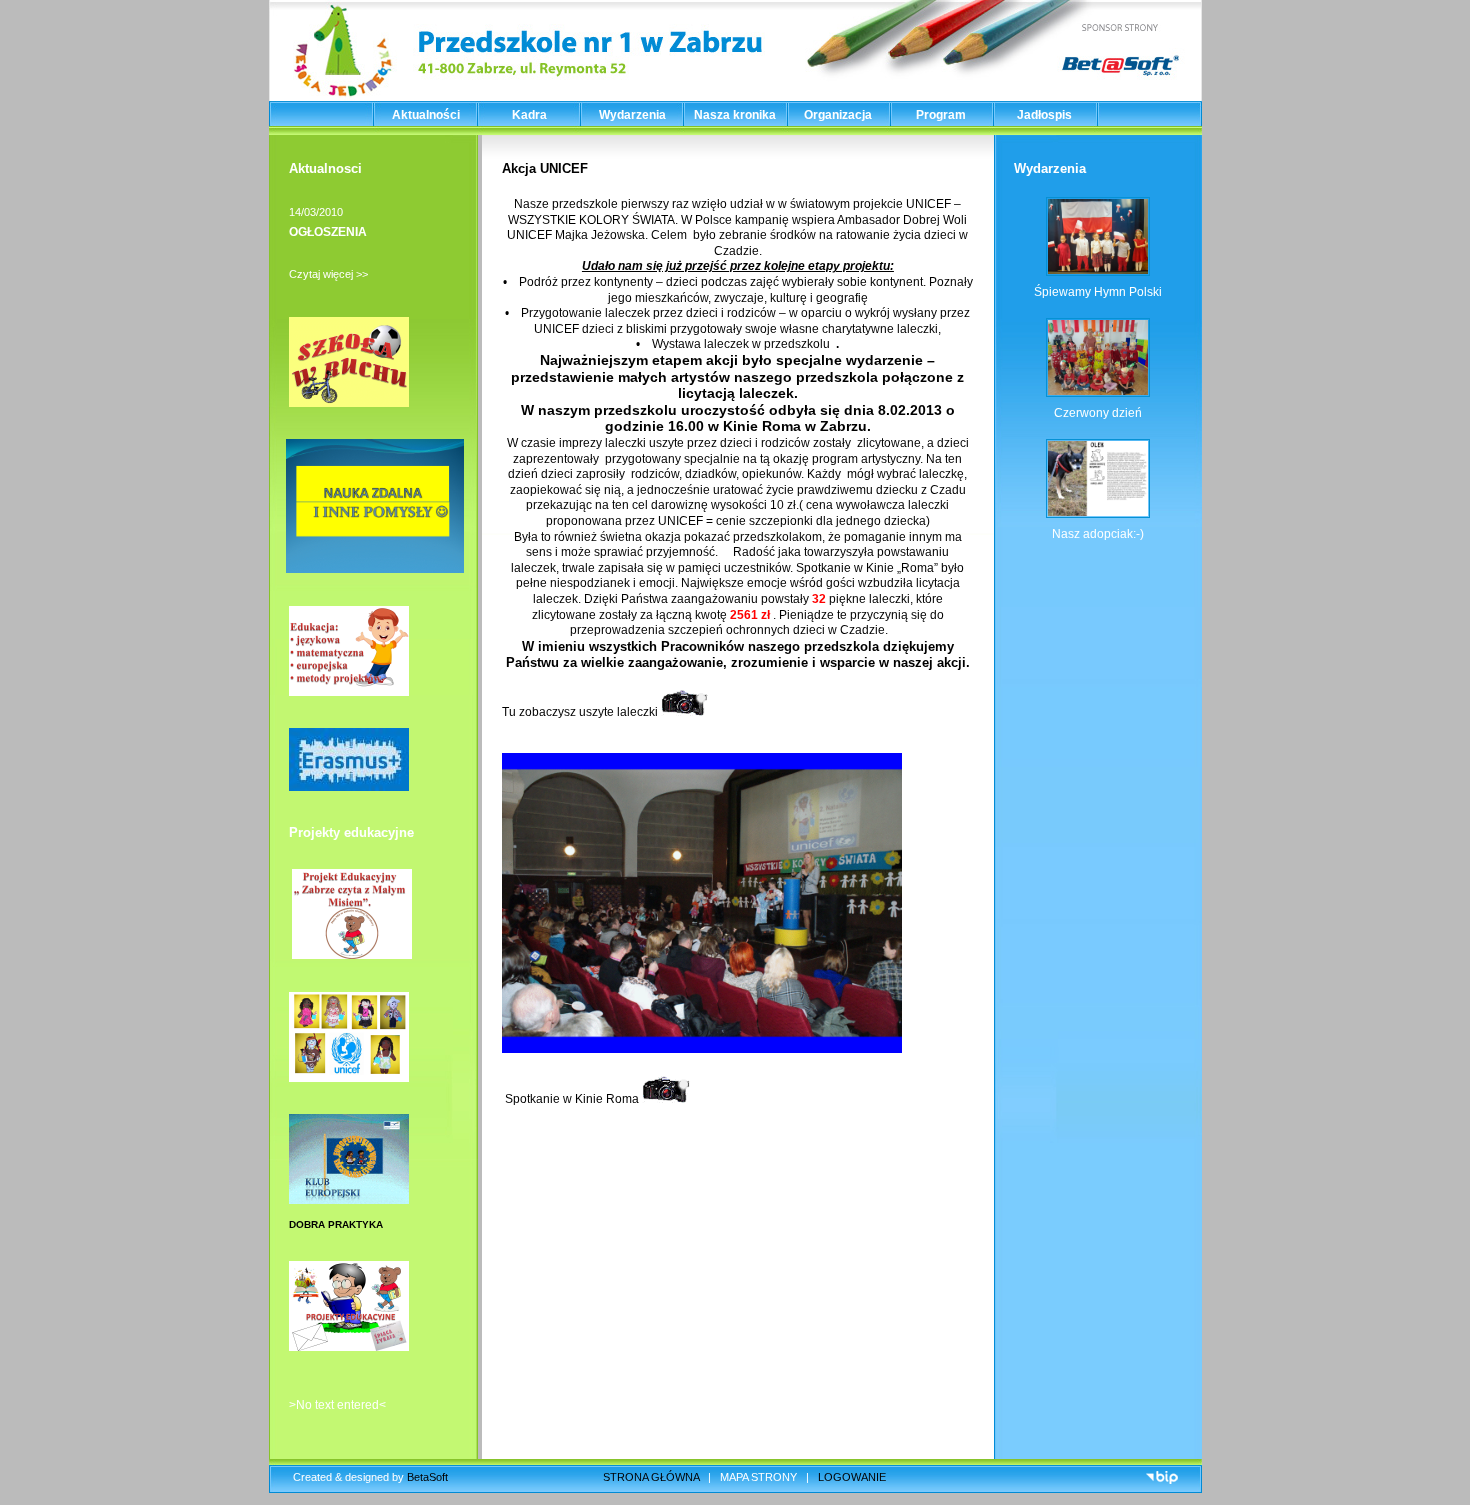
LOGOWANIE (852, 1477)
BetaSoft (427, 1477)
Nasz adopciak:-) (1098, 534)
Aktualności (426, 115)
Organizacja (838, 115)
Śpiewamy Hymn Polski (1098, 292)
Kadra (529, 115)
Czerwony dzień (1098, 413)
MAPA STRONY (758, 1477)
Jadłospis (1044, 115)
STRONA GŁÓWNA (651, 1477)
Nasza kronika (735, 115)
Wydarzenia (632, 115)
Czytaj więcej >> (328, 274)
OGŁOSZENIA (328, 232)
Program (941, 115)
